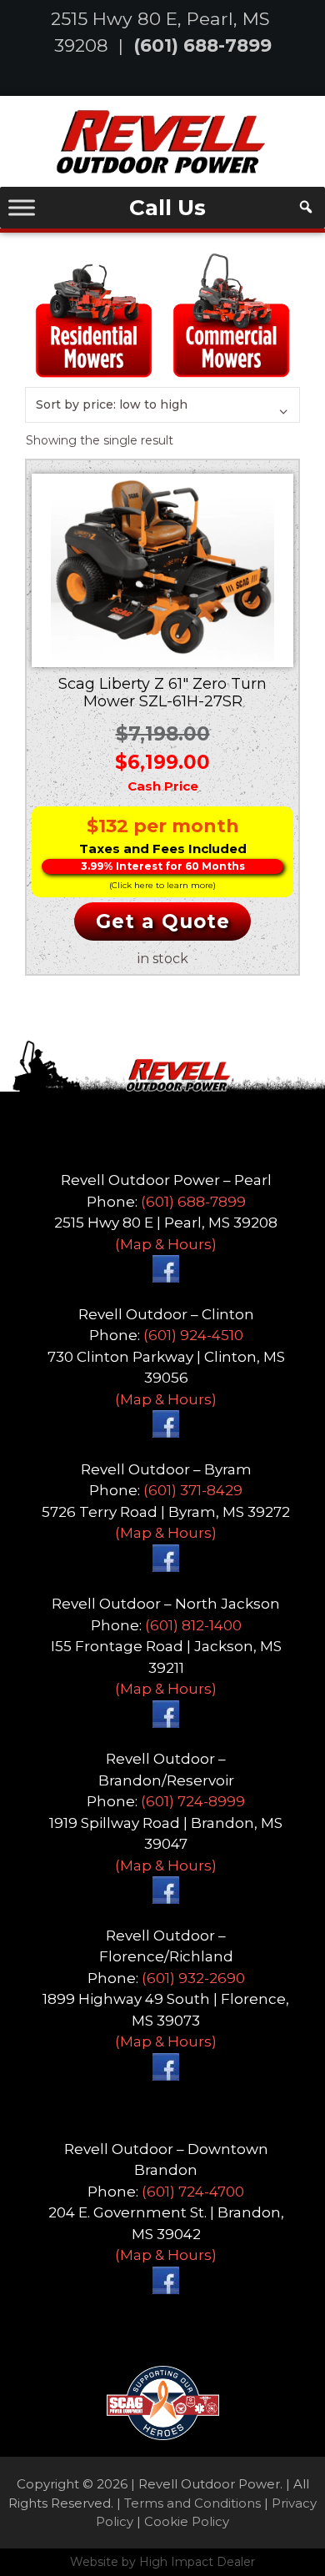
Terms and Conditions (192, 2503)
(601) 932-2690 (193, 1978)
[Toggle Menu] (22, 207)
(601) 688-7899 (202, 45)
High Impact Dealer (197, 2562)
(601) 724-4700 (193, 2192)
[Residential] (94, 314)
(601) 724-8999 (193, 1801)
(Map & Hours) (166, 1244)
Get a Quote (163, 921)
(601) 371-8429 (193, 1490)
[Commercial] (231, 314)
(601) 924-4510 (193, 1335)
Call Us (167, 208)
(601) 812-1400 (193, 1625)
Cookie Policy (187, 2521)
